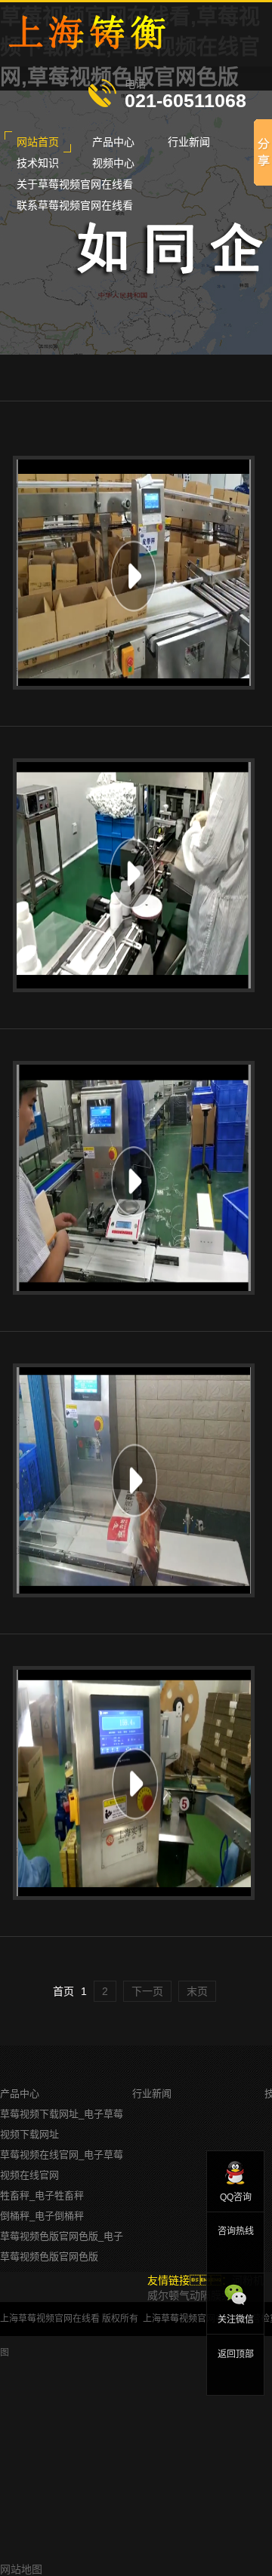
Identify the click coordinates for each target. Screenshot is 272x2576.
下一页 (147, 1991)
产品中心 (20, 2093)
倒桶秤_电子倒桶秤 (42, 2216)
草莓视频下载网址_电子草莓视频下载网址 (62, 2124)
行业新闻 (152, 2093)
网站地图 (21, 2569)
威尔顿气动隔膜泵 (190, 2295)
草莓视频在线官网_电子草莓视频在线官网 (62, 2165)
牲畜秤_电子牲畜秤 (42, 2195)
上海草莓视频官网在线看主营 (202, 2319)
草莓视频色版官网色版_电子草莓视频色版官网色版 (62, 2246)
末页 (197, 1991)
